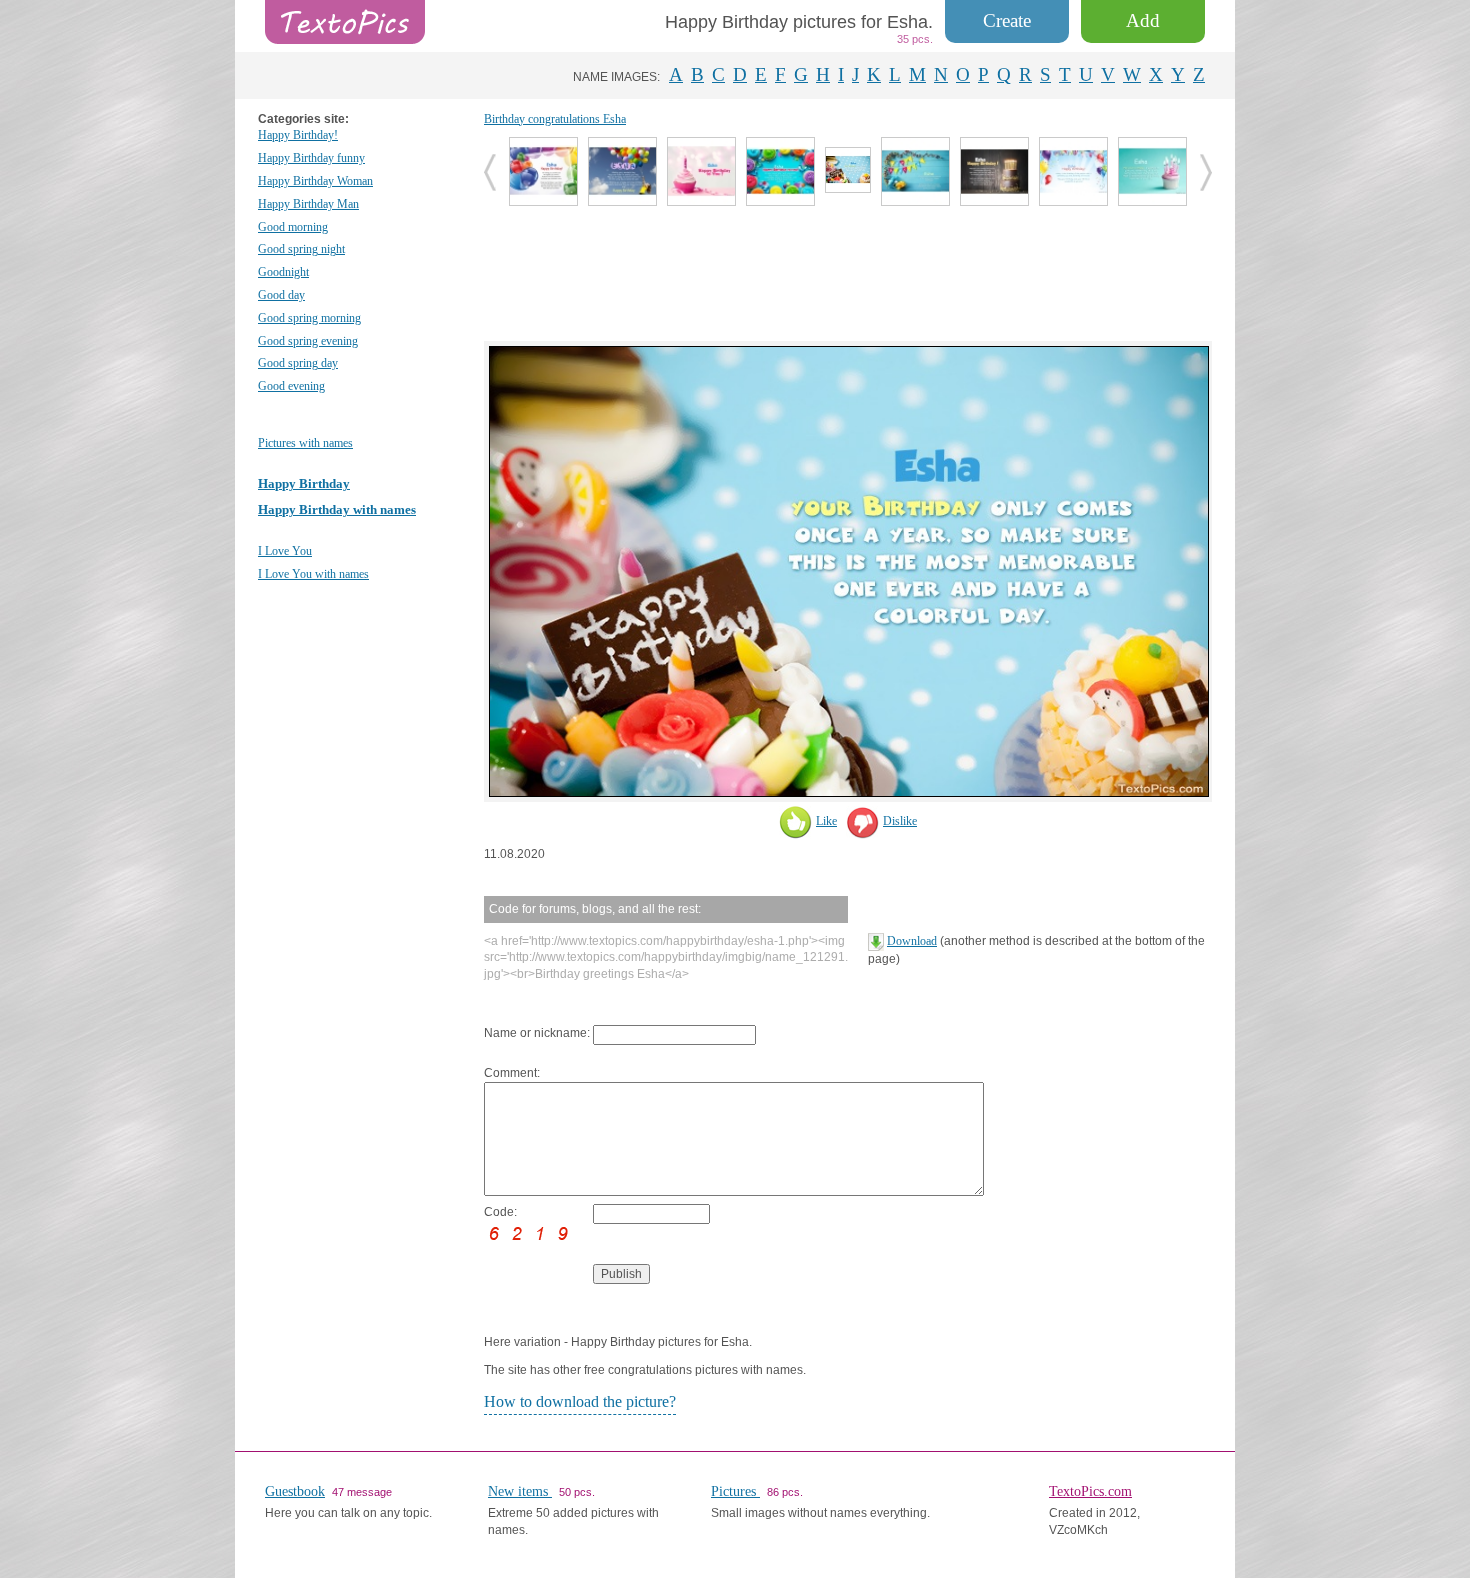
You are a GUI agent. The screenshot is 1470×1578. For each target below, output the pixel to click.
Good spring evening (308, 341)
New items (520, 1491)
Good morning (293, 227)
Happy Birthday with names (337, 509)
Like (826, 821)
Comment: (512, 1073)
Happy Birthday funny (311, 158)
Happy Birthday (304, 483)
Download (912, 941)
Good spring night (301, 249)
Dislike (900, 821)
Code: (500, 1212)
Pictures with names (305, 443)
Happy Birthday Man (308, 204)
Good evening (291, 386)
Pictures (735, 1491)
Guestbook (295, 1491)
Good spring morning (309, 318)
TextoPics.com (1090, 1491)
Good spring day (298, 363)
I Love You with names (313, 574)
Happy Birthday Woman (315, 181)
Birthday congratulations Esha (555, 119)
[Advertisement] (848, 271)
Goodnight (283, 272)
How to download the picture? (580, 1401)
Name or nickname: (537, 1033)
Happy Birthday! (298, 135)
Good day (281, 295)
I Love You (285, 551)
